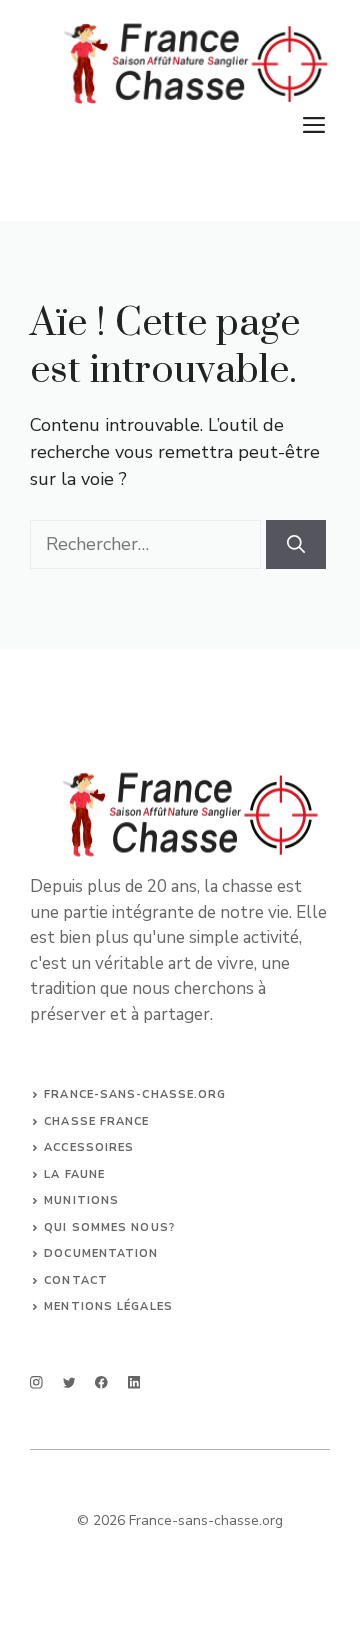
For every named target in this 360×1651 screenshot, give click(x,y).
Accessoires (89, 1147)
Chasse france (96, 1121)
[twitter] (69, 1382)
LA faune (74, 1174)
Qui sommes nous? (109, 1227)
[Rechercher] (296, 544)
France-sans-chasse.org (135, 1094)
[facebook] (101, 1382)
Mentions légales (108, 1306)
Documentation (101, 1253)
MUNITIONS (81, 1200)
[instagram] (36, 1382)
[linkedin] (134, 1382)
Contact (76, 1280)
